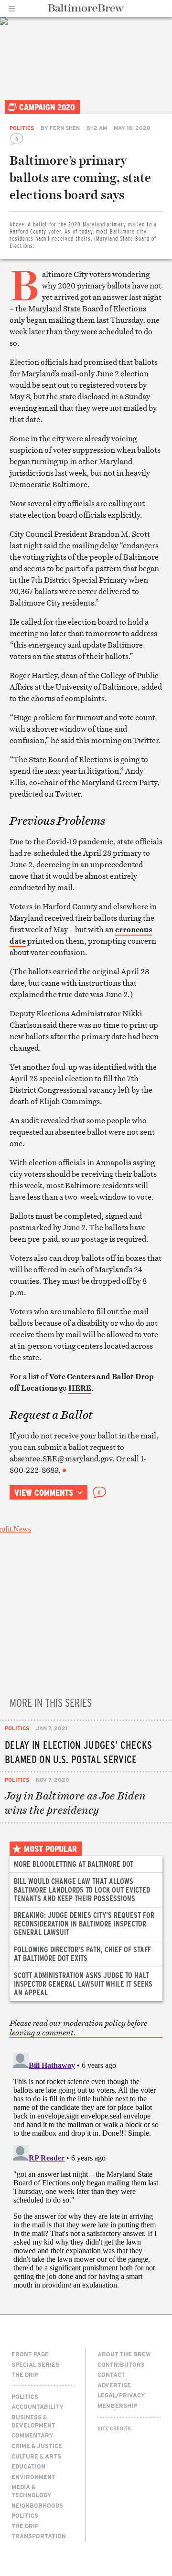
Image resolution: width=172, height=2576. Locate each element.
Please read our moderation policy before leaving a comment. (78, 2028)
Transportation (39, 2536)
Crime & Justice (37, 2446)
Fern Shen (65, 128)
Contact (111, 2374)
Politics (22, 128)
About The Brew (124, 2354)
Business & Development (33, 2421)
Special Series (35, 2364)
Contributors (121, 2364)
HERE (80, 1388)
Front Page (30, 2354)
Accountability (38, 2406)
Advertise (114, 2385)
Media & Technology (32, 2491)
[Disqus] (86, 2168)
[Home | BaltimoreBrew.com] (86, 8)
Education (28, 2466)
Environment (33, 2477)
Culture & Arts (36, 2456)
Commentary (32, 2435)
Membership (117, 2406)
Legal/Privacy (121, 2395)
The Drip (25, 2374)
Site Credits (114, 2428)
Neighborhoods (37, 2505)
